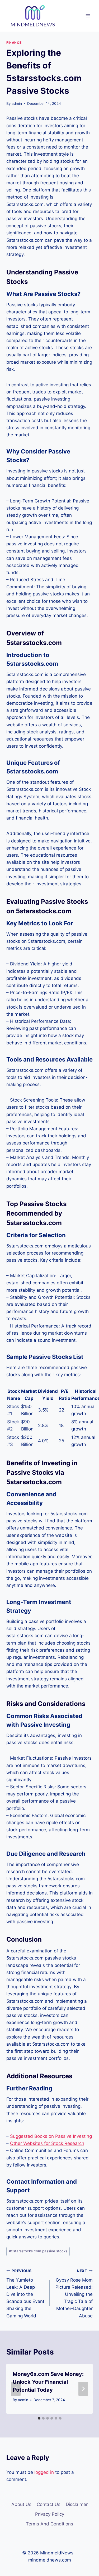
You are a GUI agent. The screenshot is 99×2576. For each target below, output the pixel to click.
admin (17, 103)
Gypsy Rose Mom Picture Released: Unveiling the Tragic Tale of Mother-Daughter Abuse (74, 2294)
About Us (21, 2504)
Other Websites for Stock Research (47, 2143)
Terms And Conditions (49, 2524)
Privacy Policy (50, 2514)
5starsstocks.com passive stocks (38, 2251)
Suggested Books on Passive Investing (51, 2136)
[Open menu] (88, 16)
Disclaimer (77, 2504)
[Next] (83, 2389)
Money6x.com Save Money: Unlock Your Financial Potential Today (48, 2382)
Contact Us (49, 2504)
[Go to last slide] (16, 2389)
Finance (14, 43)
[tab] (39, 2418)
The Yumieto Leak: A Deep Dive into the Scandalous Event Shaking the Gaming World (25, 2294)
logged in (44, 2472)
